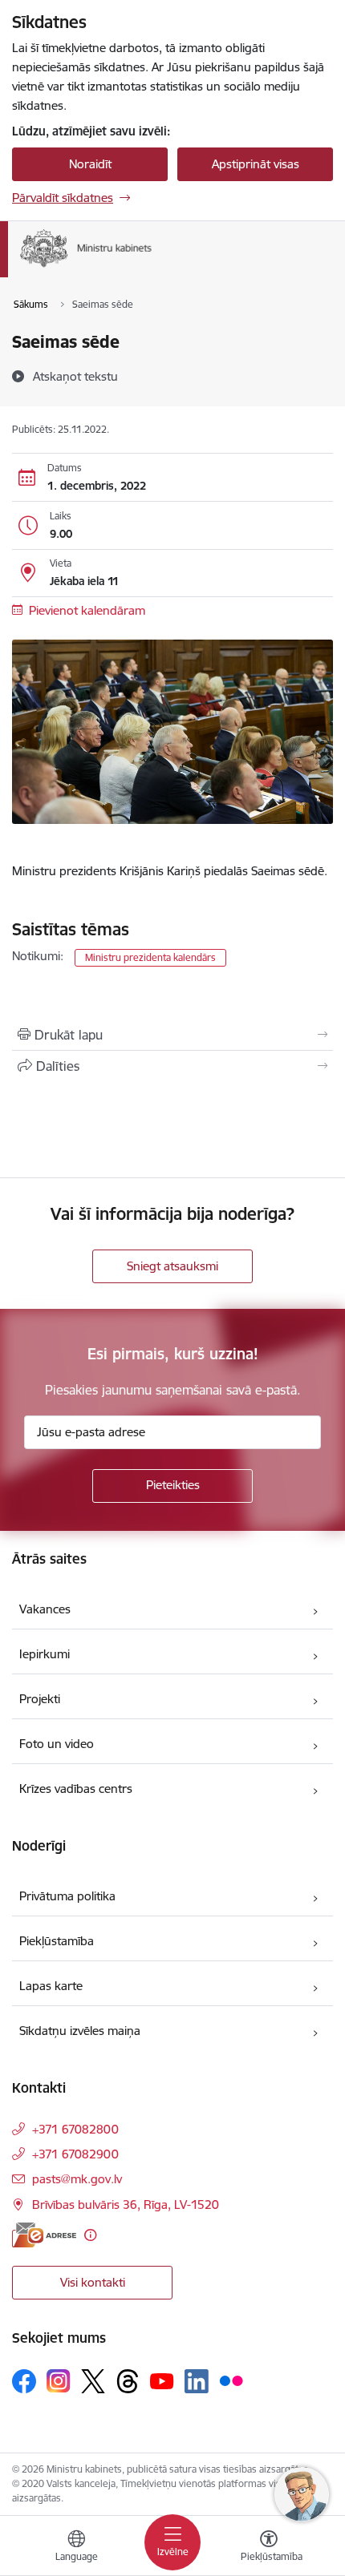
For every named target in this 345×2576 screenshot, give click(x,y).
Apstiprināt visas (256, 164)
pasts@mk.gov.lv (77, 2179)
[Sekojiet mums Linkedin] (197, 2381)
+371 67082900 (75, 2154)
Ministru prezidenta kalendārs (150, 957)
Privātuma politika (67, 1896)
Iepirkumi (45, 1654)
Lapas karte (51, 1986)
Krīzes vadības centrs (76, 1789)
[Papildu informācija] (90, 2235)
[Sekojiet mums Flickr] (231, 2380)
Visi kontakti (93, 2282)
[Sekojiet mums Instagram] (59, 2381)
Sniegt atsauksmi (172, 1266)
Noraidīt (90, 164)
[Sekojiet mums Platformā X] (93, 2381)
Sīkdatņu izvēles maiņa (80, 2031)
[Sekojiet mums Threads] (128, 2381)
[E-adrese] (44, 2235)
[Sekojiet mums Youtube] (162, 2380)
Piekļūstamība (57, 1941)
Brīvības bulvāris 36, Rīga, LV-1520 (126, 2205)
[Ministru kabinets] (152, 267)
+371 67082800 (75, 2129)
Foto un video (57, 1744)
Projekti (40, 1699)
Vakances (45, 1609)
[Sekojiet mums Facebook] (24, 2381)
